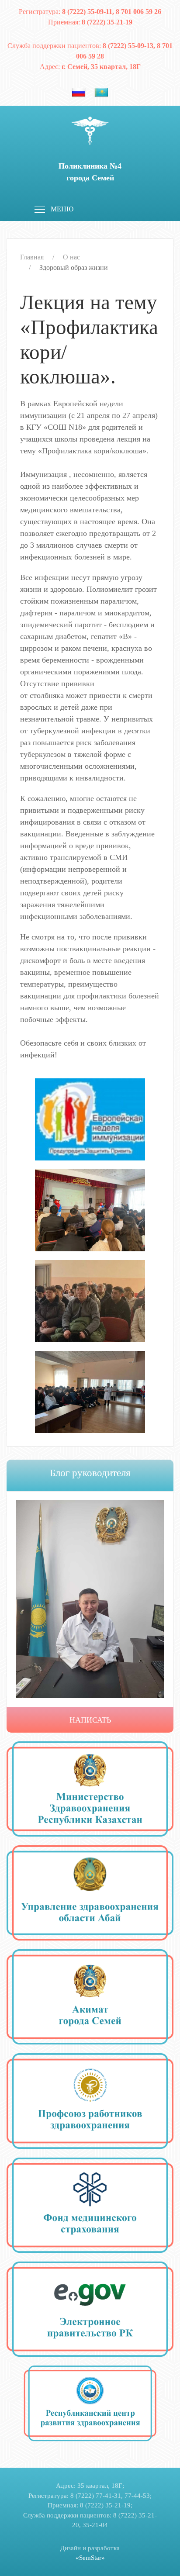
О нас (71, 257)
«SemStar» (90, 2558)
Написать (90, 1720)
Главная (32, 257)
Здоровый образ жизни (74, 268)
